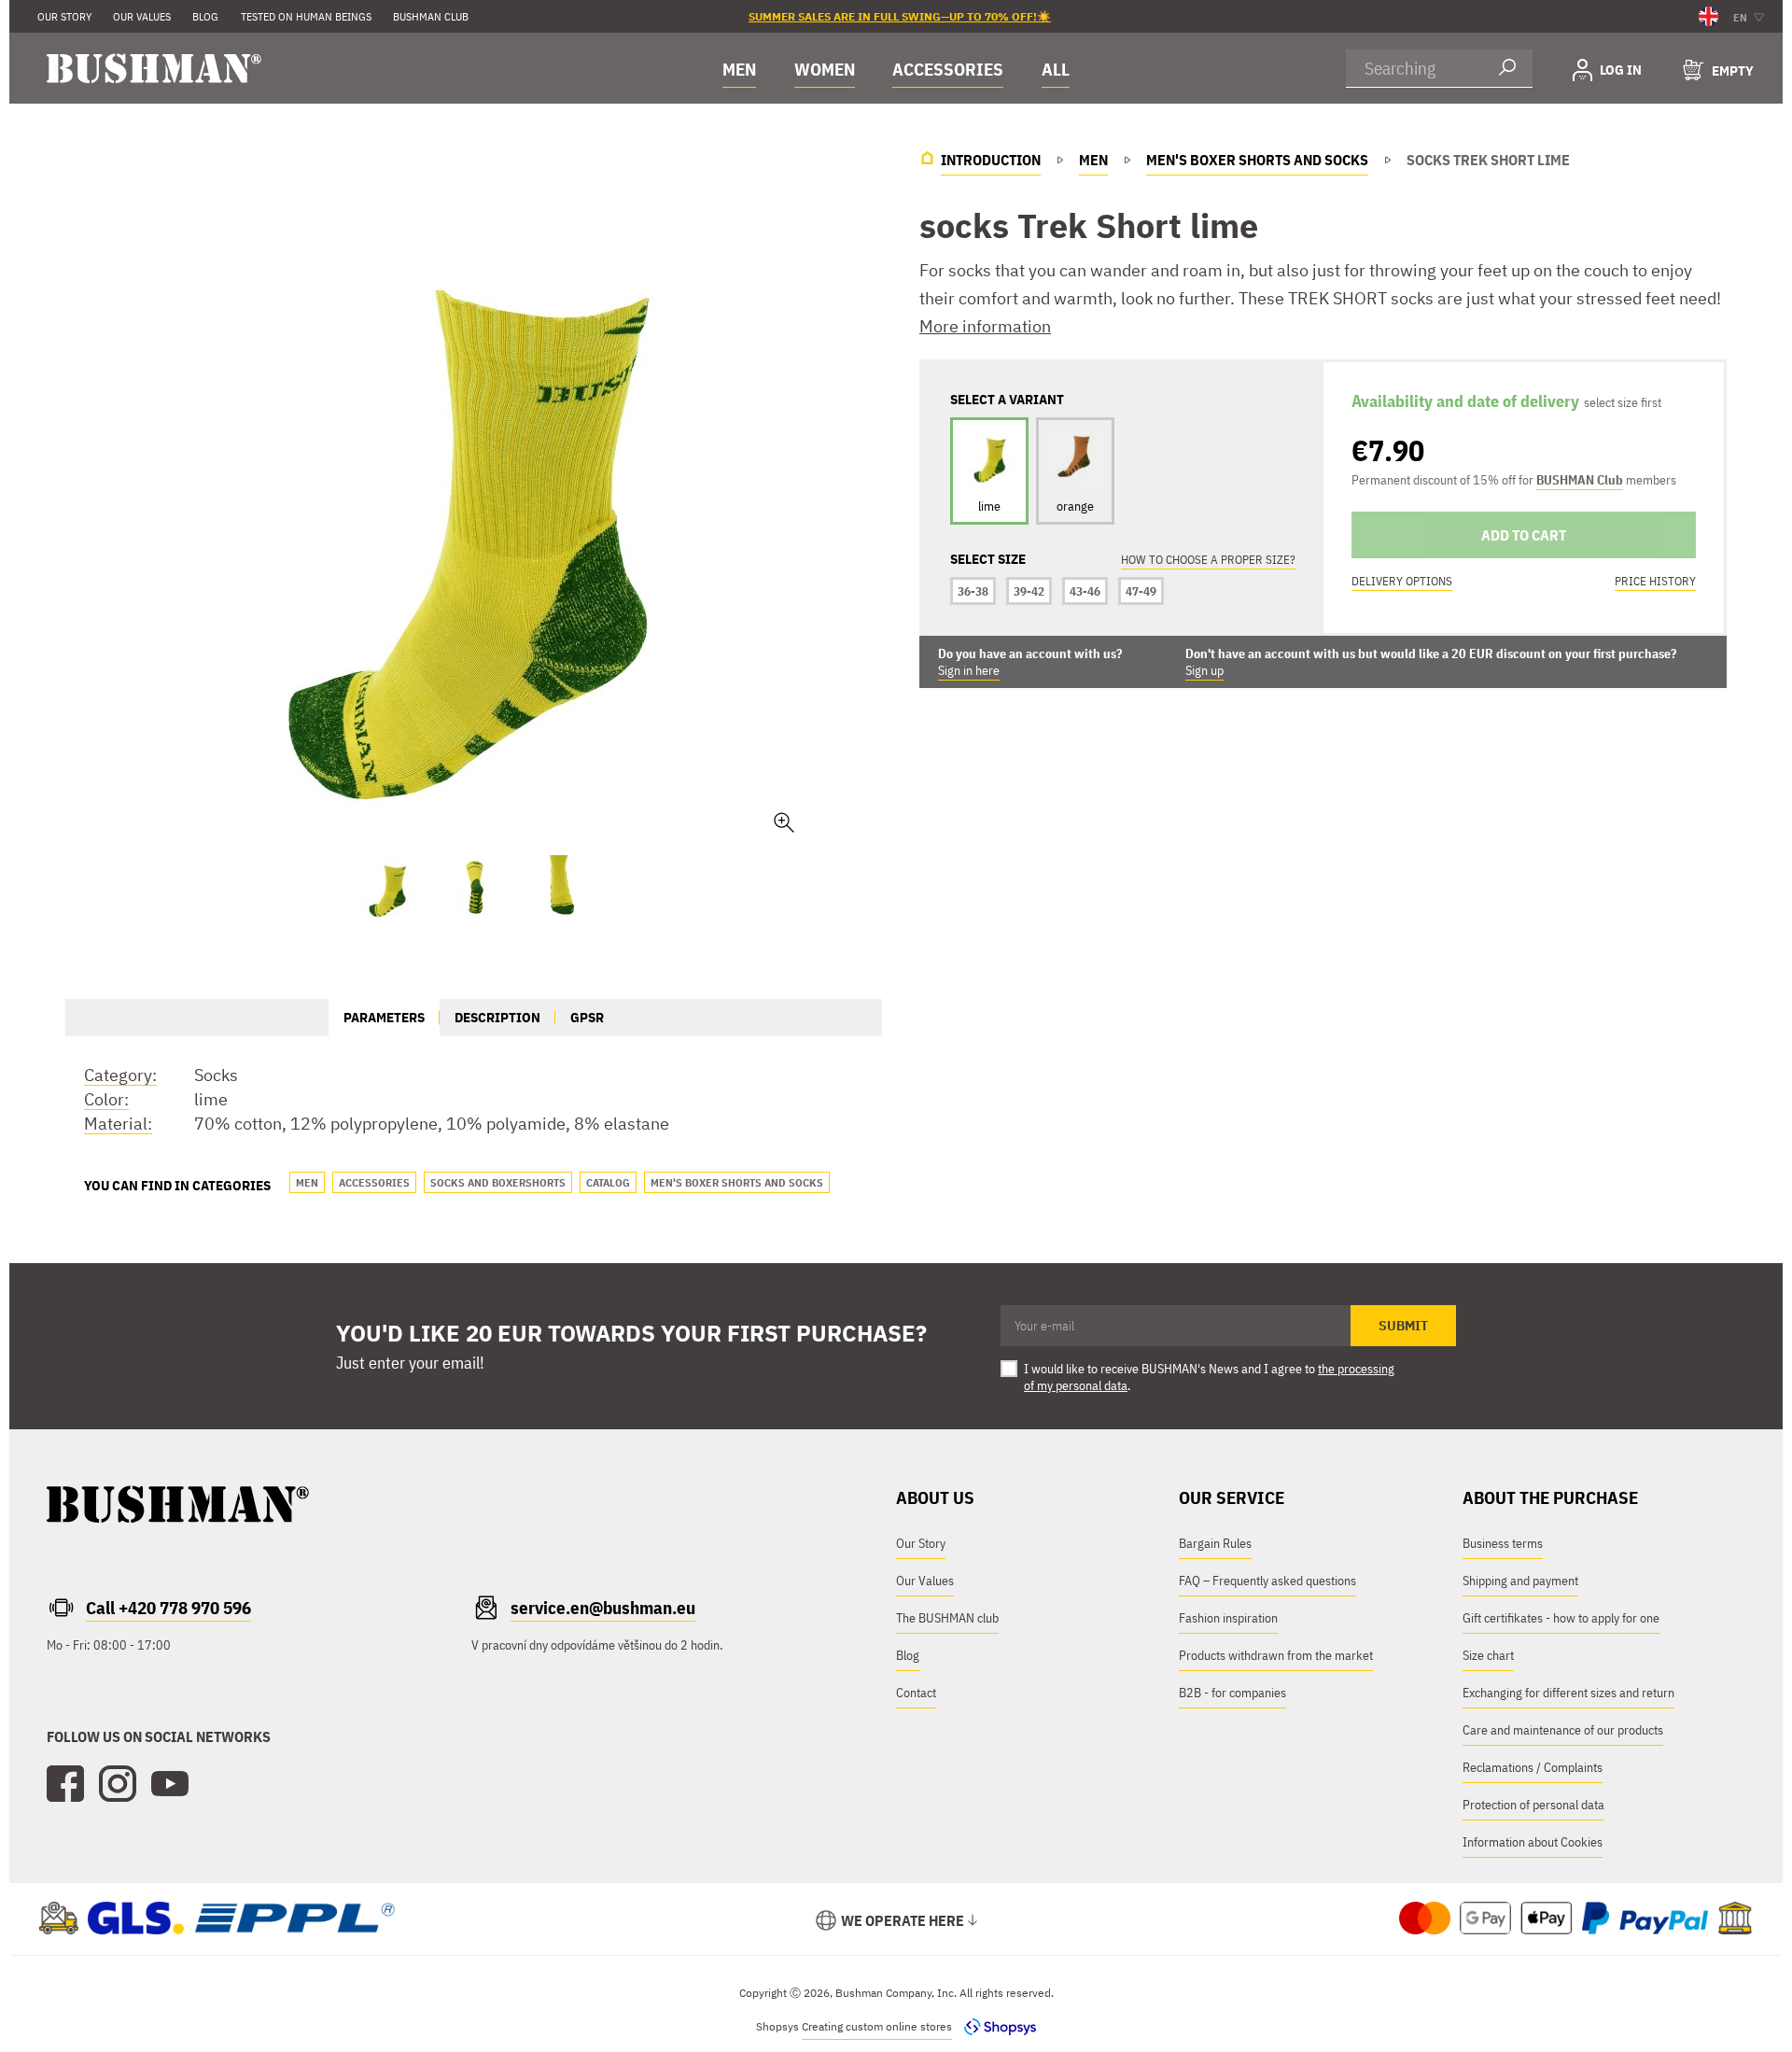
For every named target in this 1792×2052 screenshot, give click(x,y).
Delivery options (1402, 581)
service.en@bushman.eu (603, 1608)
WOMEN (825, 69)
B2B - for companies (1232, 1693)
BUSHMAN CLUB (431, 16)
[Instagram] (118, 1784)
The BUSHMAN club (947, 1618)
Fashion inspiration (1228, 1618)
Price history (1655, 581)
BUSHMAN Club (1580, 480)
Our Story (64, 16)
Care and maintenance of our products (1563, 1730)
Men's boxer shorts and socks (737, 1182)
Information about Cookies (1533, 1842)
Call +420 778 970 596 (168, 1608)
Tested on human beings (306, 16)
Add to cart (1524, 535)
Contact (916, 1693)
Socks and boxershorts (498, 1182)
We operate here (903, 1920)
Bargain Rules (1215, 1543)
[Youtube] (170, 1784)
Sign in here (969, 670)
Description (497, 1017)
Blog (908, 1655)
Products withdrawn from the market (1276, 1655)
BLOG (205, 16)
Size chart (1488, 1655)
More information (985, 326)
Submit (1403, 1326)
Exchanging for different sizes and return (1568, 1693)
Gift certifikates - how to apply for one (1561, 1618)
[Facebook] (65, 1784)
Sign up (1204, 670)
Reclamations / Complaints (1533, 1767)
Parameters (384, 1017)
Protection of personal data (1533, 1805)
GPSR (587, 1017)
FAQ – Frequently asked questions (1267, 1581)
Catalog (608, 1182)
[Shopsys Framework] (995, 2026)
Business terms (1503, 1543)
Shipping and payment (1520, 1581)
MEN (739, 69)
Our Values (142, 16)
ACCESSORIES (948, 69)
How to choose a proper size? (1208, 560)
